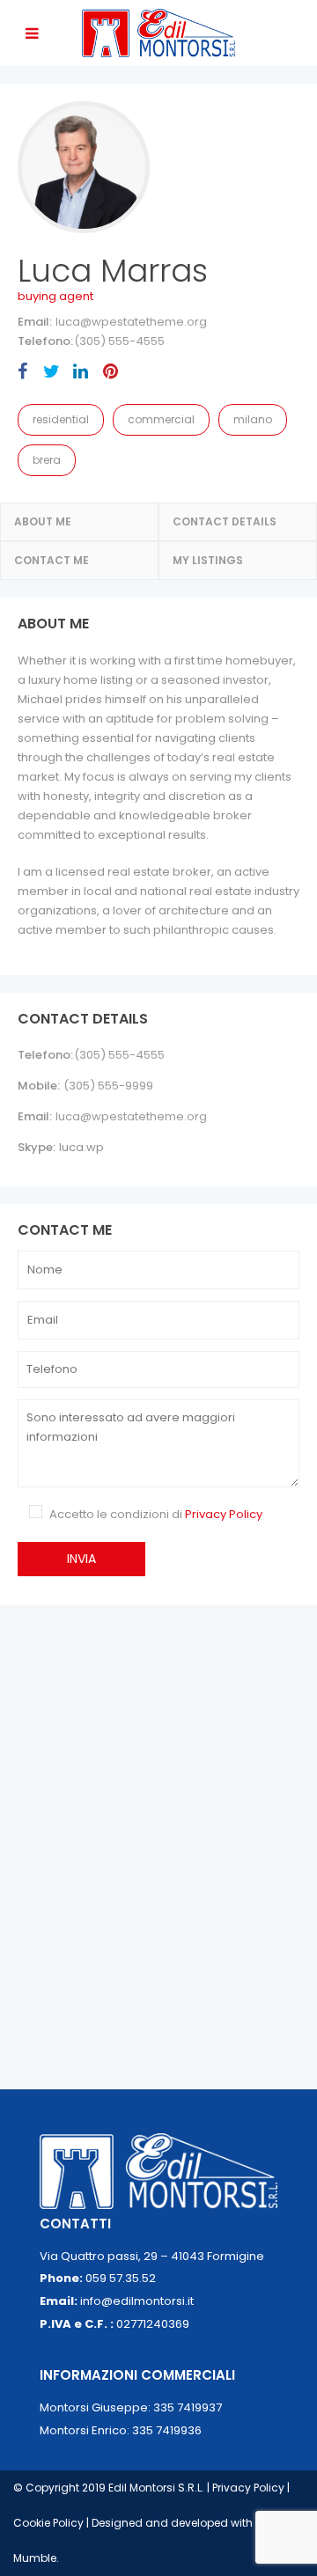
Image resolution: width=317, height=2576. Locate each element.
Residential (61, 419)
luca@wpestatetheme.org (131, 322)
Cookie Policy (50, 2523)
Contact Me (52, 560)
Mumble (35, 2558)
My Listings (208, 560)
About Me (43, 521)
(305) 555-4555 (119, 341)
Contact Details (225, 521)
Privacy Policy (224, 1514)
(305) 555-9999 (108, 1086)
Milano (253, 419)
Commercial (161, 419)
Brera (47, 460)
